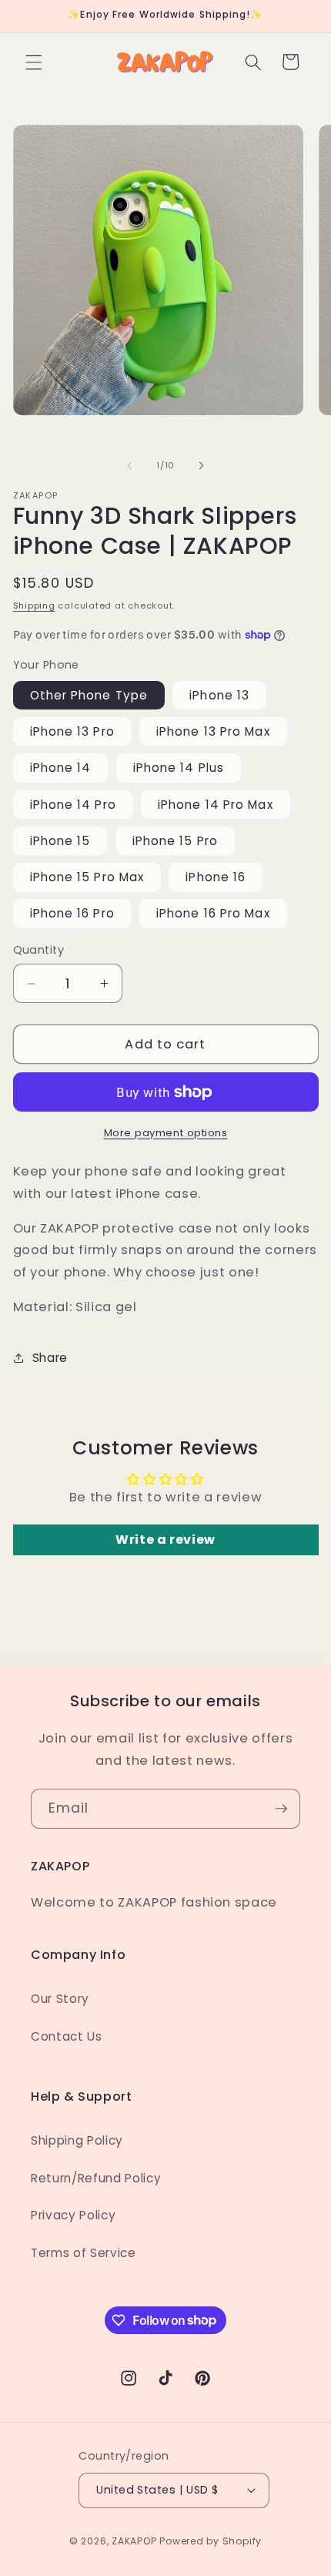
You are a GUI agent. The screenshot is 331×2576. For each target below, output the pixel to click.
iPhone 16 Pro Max (213, 913)
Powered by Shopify (211, 2541)
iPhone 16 (216, 877)
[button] (34, 62)
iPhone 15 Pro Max (87, 877)
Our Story (60, 1999)
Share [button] (50, 1358)
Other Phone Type (89, 695)
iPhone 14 (61, 768)
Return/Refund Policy (96, 2178)
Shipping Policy (77, 2140)
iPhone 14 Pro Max (216, 805)
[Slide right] (201, 465)
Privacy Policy (73, 2215)
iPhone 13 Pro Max (213, 731)
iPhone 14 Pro (73, 805)
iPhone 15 (60, 841)
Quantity (39, 950)
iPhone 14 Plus (179, 768)
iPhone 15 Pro (175, 841)
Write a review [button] (165, 1540)
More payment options (166, 1133)
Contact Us (67, 2036)
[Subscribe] (281, 1809)
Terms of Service (84, 2253)
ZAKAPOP (134, 2541)
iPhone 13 (219, 695)
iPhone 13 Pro (72, 731)
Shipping (34, 605)
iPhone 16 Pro (72, 913)
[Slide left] (130, 465)
